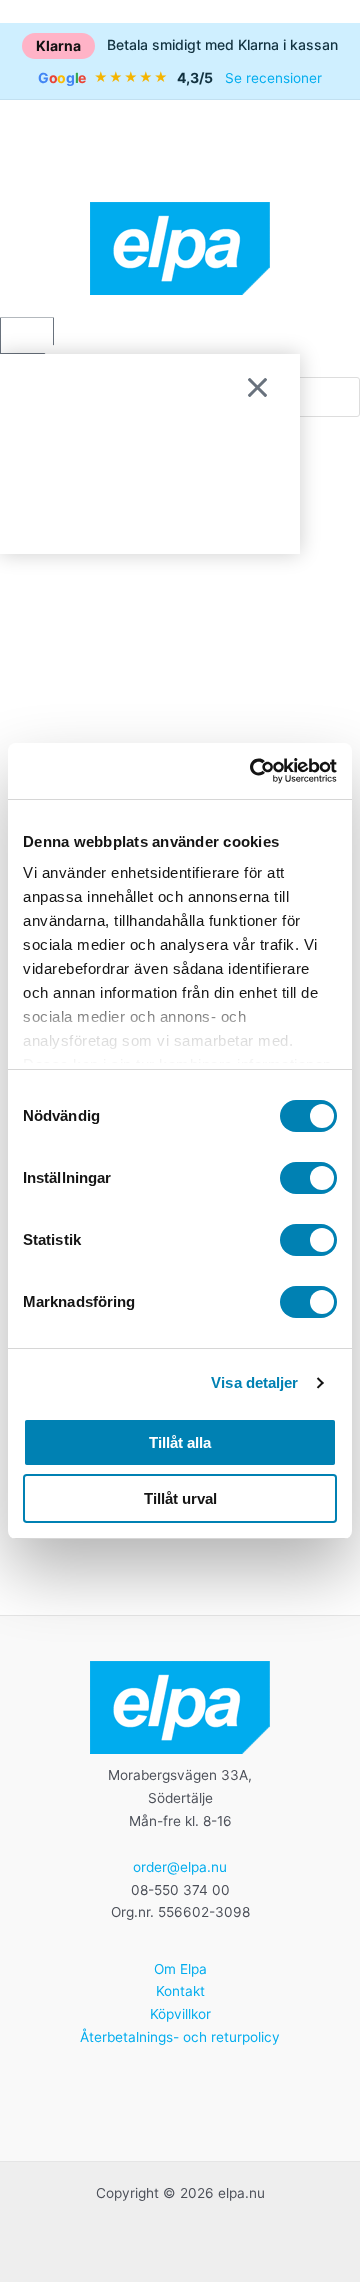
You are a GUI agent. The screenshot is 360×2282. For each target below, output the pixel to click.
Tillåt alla (180, 1442)
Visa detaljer (254, 1382)
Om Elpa (180, 1969)
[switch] (308, 1178)
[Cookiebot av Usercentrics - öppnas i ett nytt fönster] (254, 771)
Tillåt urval (180, 1498)
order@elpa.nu (180, 1867)
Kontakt (180, 1991)
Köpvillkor (180, 2014)
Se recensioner (273, 78)
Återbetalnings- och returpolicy (180, 2037)
